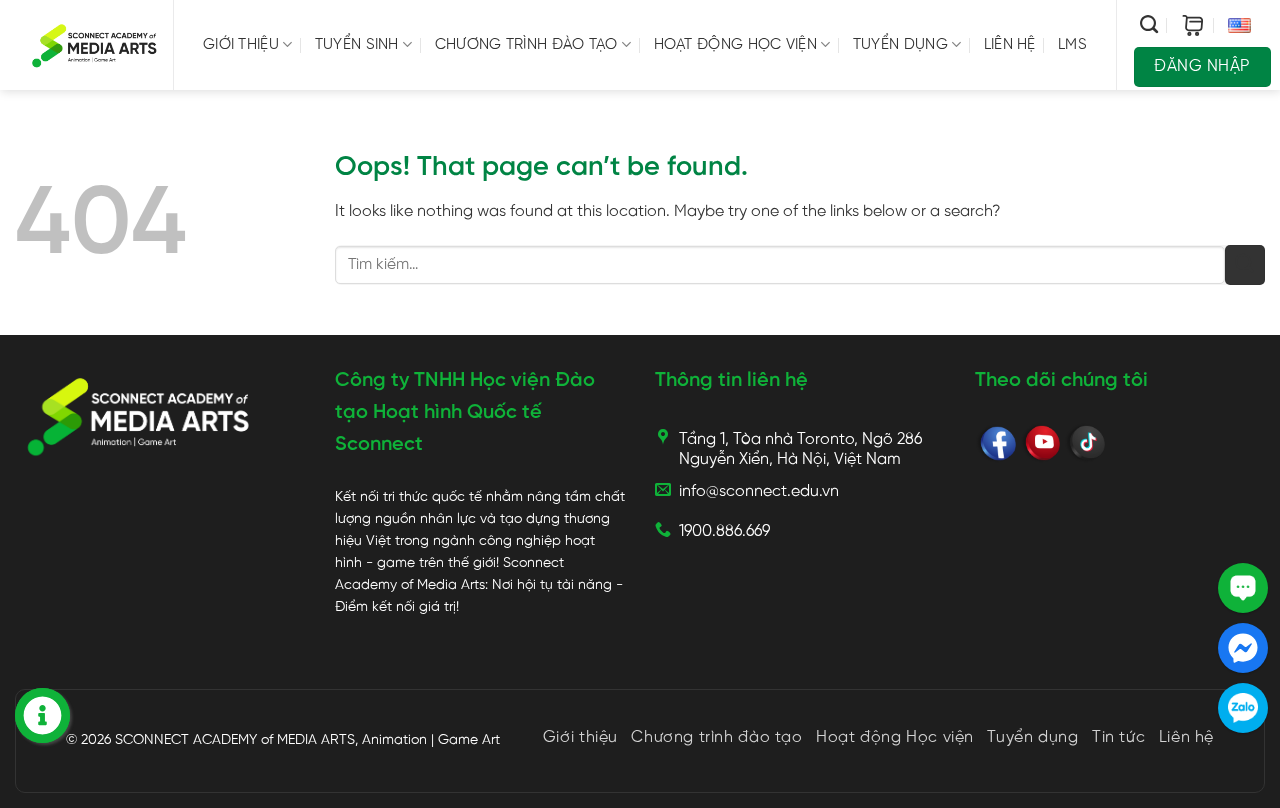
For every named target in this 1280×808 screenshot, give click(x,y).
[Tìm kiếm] (1149, 25)
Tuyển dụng (900, 45)
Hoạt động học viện (735, 45)
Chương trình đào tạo (526, 45)
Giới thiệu (241, 45)
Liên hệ (1010, 45)
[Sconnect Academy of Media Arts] (94, 45)
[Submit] (1245, 264)
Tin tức (1118, 737)
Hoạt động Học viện (895, 737)
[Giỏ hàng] (1193, 25)
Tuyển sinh (357, 45)
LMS (1072, 45)
